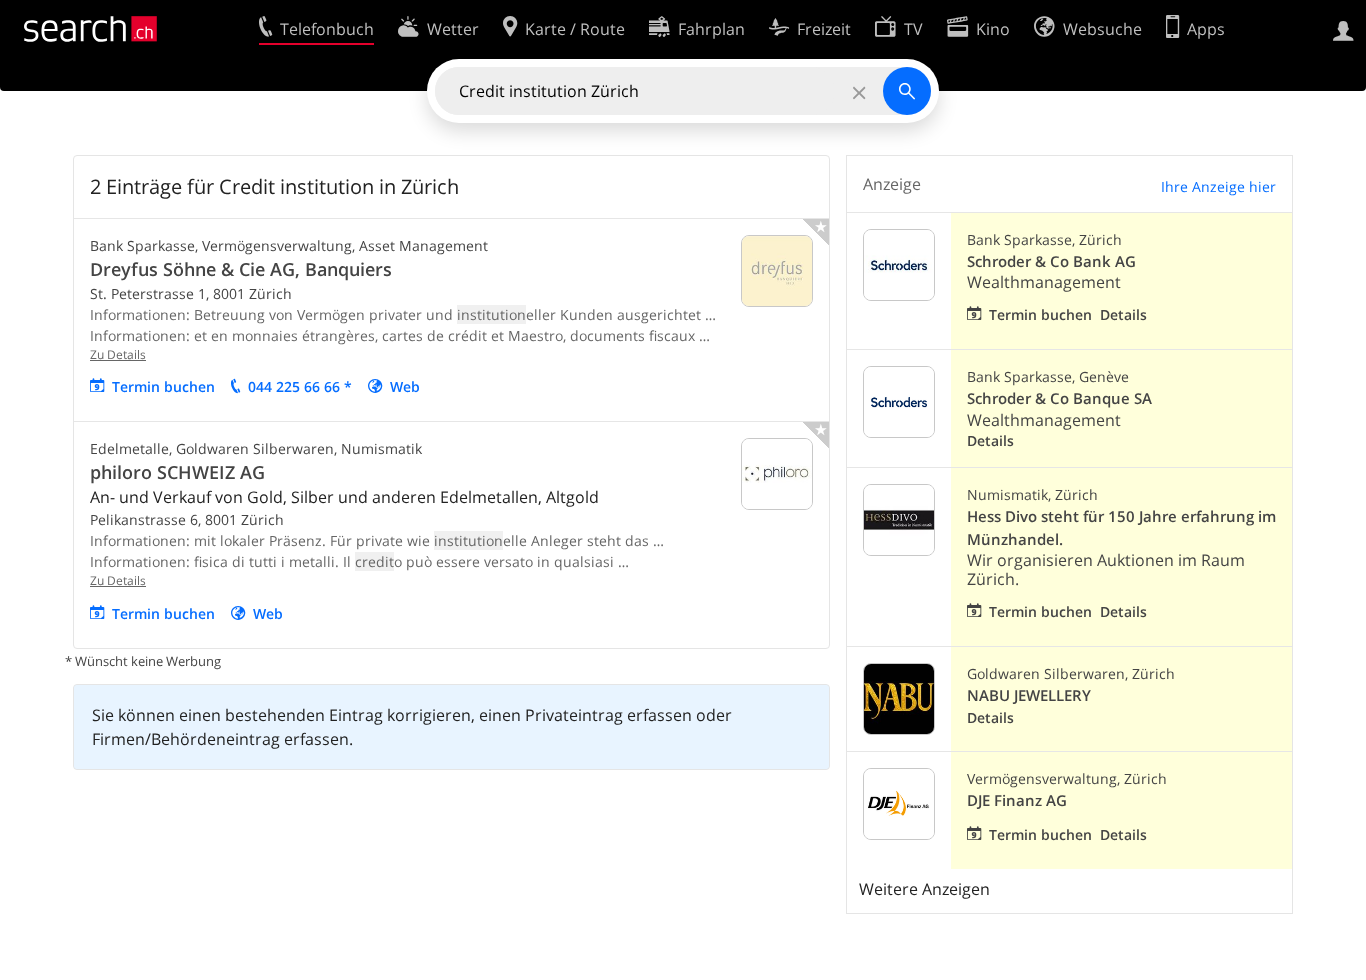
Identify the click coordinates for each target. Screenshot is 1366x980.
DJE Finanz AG (1017, 800)
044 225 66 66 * (300, 386)
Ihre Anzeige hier (1218, 186)
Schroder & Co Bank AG (1051, 261)
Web (405, 386)
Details (1123, 314)
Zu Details (118, 354)
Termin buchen (163, 386)
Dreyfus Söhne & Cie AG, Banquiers (241, 269)
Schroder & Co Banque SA (1059, 398)
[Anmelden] (1343, 29)
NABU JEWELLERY (1029, 695)
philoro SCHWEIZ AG (177, 472)
